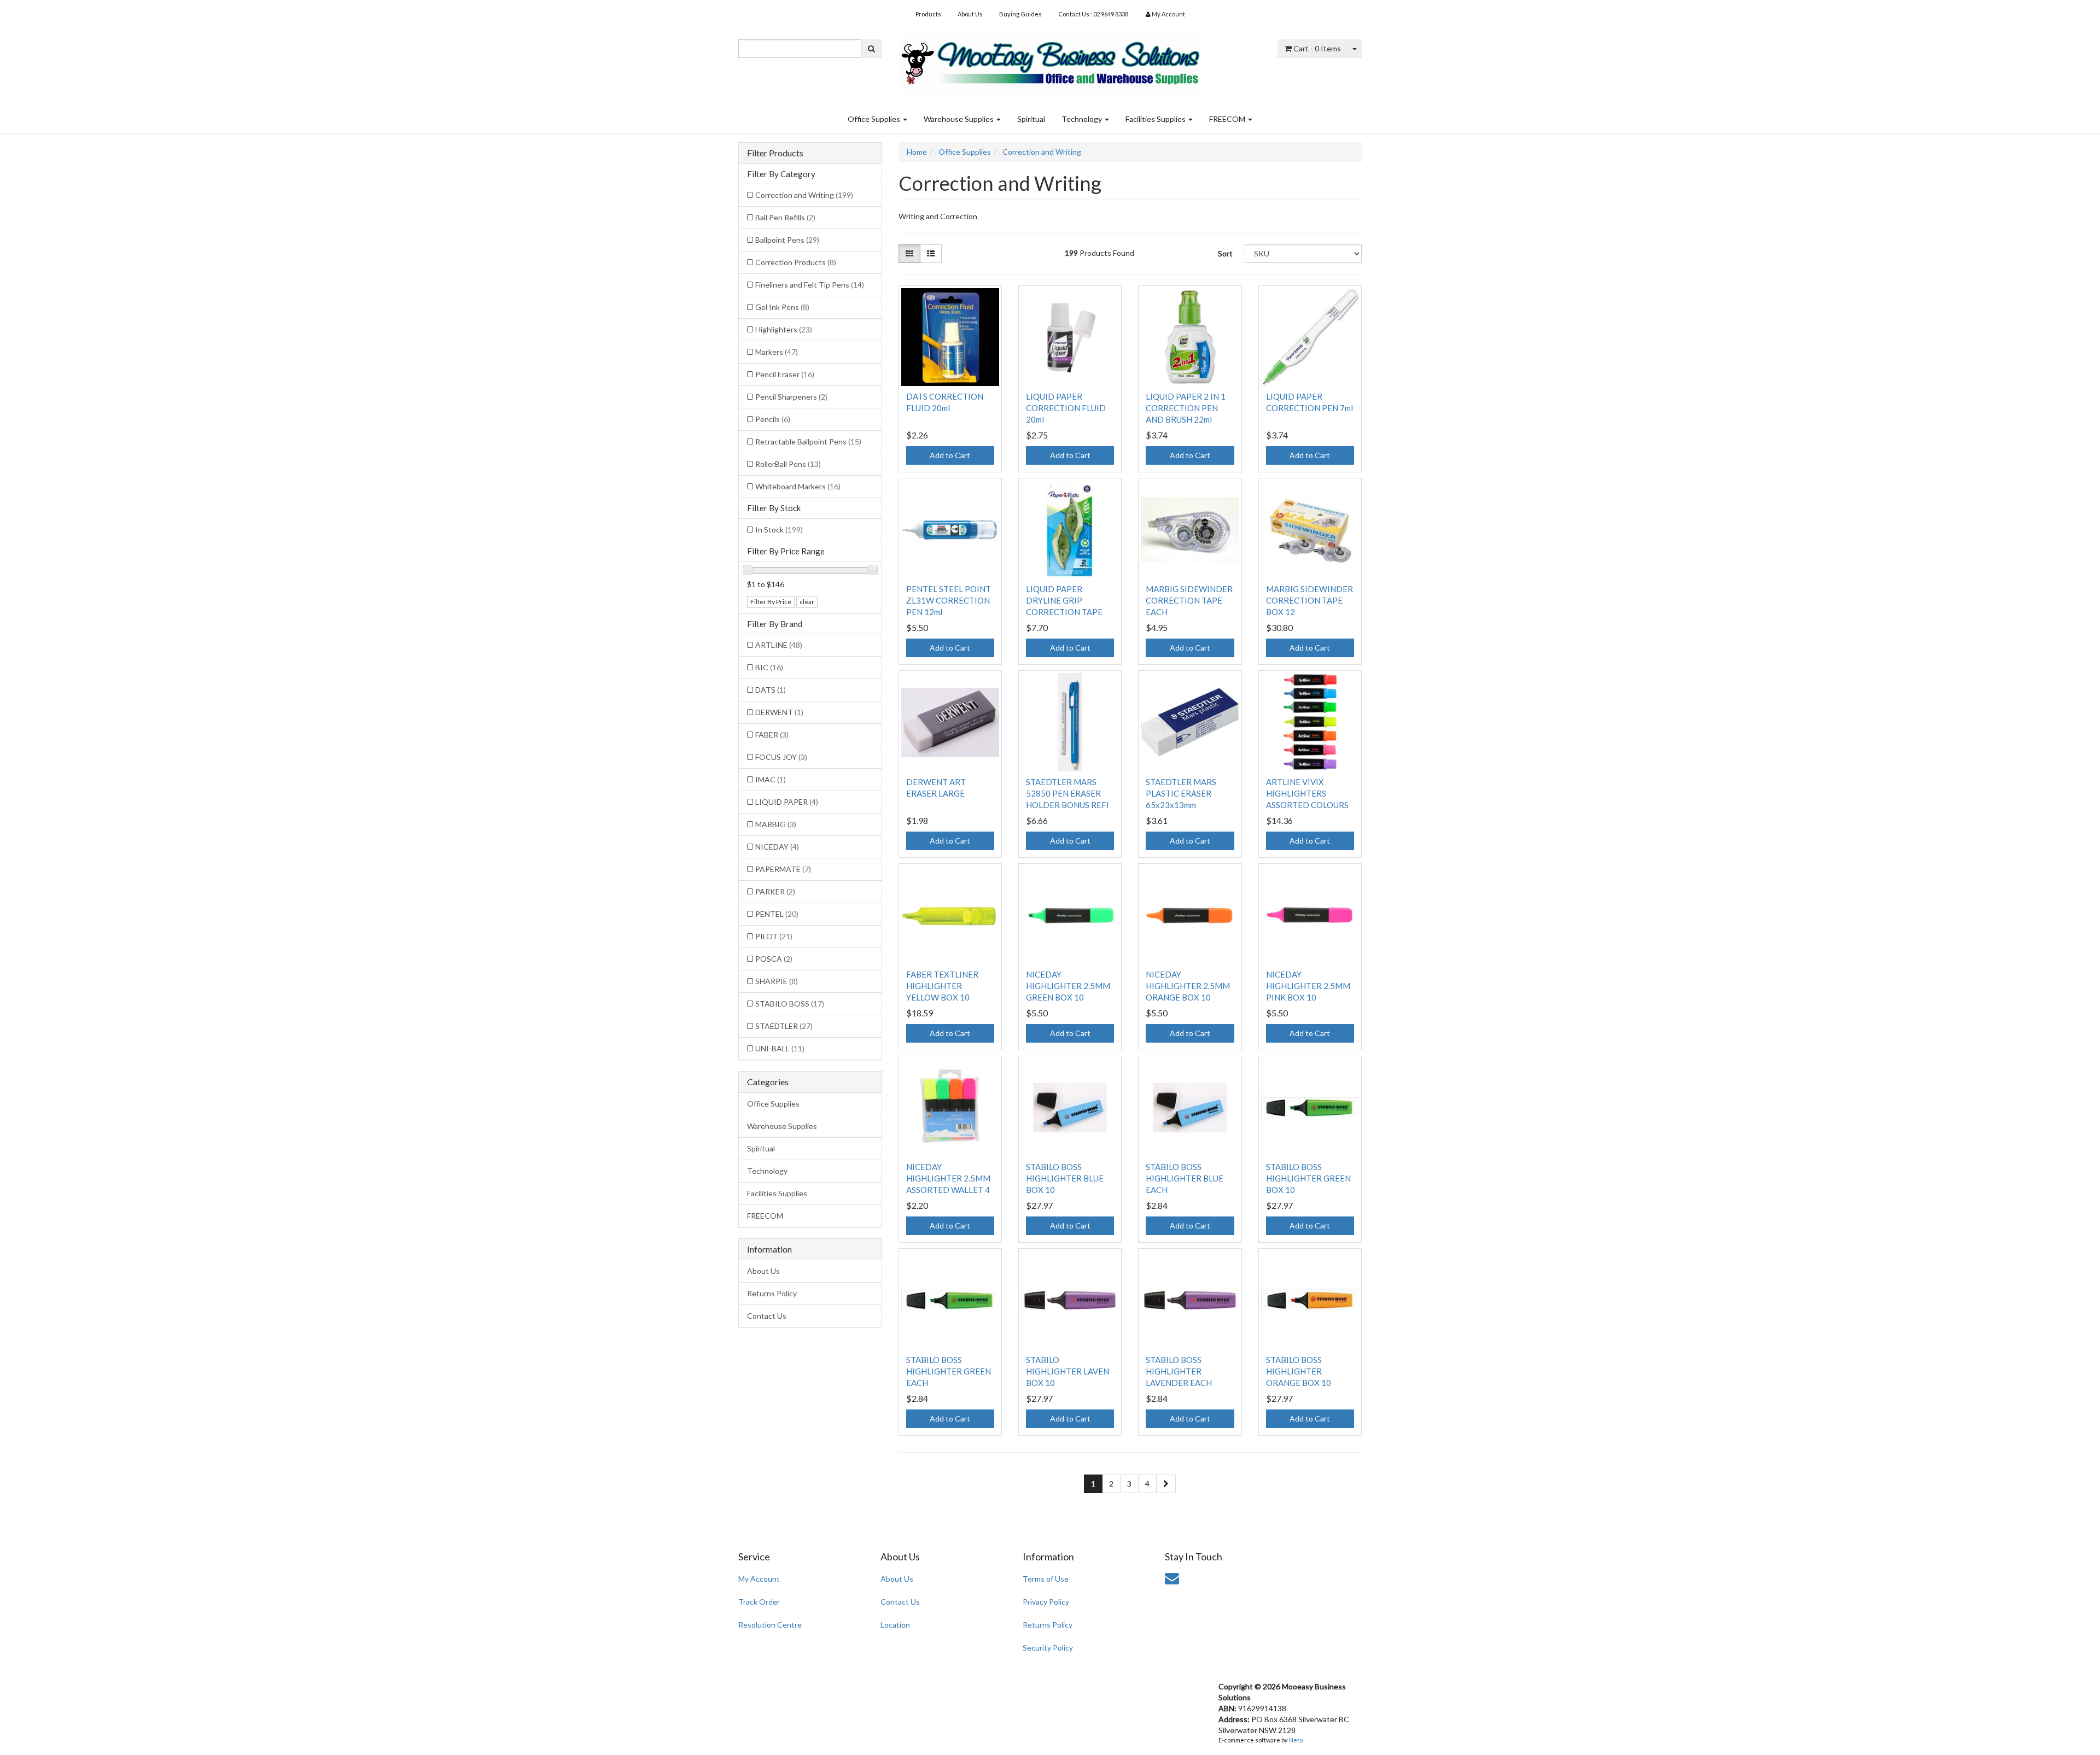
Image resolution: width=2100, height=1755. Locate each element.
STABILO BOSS (790, 1004)
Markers (777, 352)
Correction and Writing (804, 195)
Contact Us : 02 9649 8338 (1093, 14)
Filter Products (775, 153)
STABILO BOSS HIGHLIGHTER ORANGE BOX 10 (1299, 1371)
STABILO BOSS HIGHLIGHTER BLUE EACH (1185, 1178)
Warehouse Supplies (959, 119)
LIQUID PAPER (787, 802)
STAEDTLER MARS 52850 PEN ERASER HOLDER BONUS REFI (1067, 793)
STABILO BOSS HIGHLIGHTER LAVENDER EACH (1179, 1371)
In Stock (779, 530)
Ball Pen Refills (785, 217)
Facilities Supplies (1156, 119)
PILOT (774, 936)
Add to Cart (950, 455)
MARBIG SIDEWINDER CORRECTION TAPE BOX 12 (1309, 600)
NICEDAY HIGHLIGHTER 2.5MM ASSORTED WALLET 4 (948, 1178)
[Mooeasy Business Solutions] (1050, 60)
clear (807, 602)
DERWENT (779, 712)
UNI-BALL (780, 1048)
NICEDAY (777, 847)
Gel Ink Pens (782, 307)
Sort (1225, 253)
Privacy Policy (1046, 1602)
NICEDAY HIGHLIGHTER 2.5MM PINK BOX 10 (1308, 986)
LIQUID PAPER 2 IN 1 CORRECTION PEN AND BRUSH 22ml (1186, 408)
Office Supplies (875, 119)
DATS (771, 690)
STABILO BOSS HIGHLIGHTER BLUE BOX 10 (1065, 1178)
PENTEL (777, 914)
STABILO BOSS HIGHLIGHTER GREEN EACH (949, 1371)
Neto (1296, 1740)
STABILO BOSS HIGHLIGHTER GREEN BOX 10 (1308, 1178)
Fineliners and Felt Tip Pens (810, 285)
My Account (759, 1579)
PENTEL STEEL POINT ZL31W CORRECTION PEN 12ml (949, 600)
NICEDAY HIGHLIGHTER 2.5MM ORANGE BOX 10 (1188, 986)
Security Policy (1048, 1648)
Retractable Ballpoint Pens (808, 441)
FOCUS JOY (781, 757)
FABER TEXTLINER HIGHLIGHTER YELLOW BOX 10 (942, 986)
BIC (769, 667)
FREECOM (1228, 119)
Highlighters (784, 329)
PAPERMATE (783, 869)
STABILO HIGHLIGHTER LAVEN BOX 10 (1067, 1371)
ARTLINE (779, 645)
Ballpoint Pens (787, 240)
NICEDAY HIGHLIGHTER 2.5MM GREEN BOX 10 (1068, 986)
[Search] (871, 49)
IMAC (771, 779)
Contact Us (767, 1316)
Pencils (773, 419)
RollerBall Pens (788, 464)
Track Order (759, 1602)
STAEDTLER (784, 1026)
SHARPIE (777, 981)
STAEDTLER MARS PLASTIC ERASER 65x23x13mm (1181, 793)
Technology (1083, 119)
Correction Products (796, 262)
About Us (970, 14)
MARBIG (776, 824)
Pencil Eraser (785, 374)
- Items (1317, 48)
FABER (772, 735)
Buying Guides (1020, 14)
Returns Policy (772, 1293)
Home (917, 152)
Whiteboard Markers (798, 486)
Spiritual (1031, 119)
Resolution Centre (770, 1625)
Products (928, 14)
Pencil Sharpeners (791, 397)
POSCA (774, 959)
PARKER (775, 891)
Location (895, 1625)
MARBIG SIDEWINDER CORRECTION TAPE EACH (1189, 600)
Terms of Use (1046, 1579)
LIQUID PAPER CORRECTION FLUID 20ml (1066, 408)
